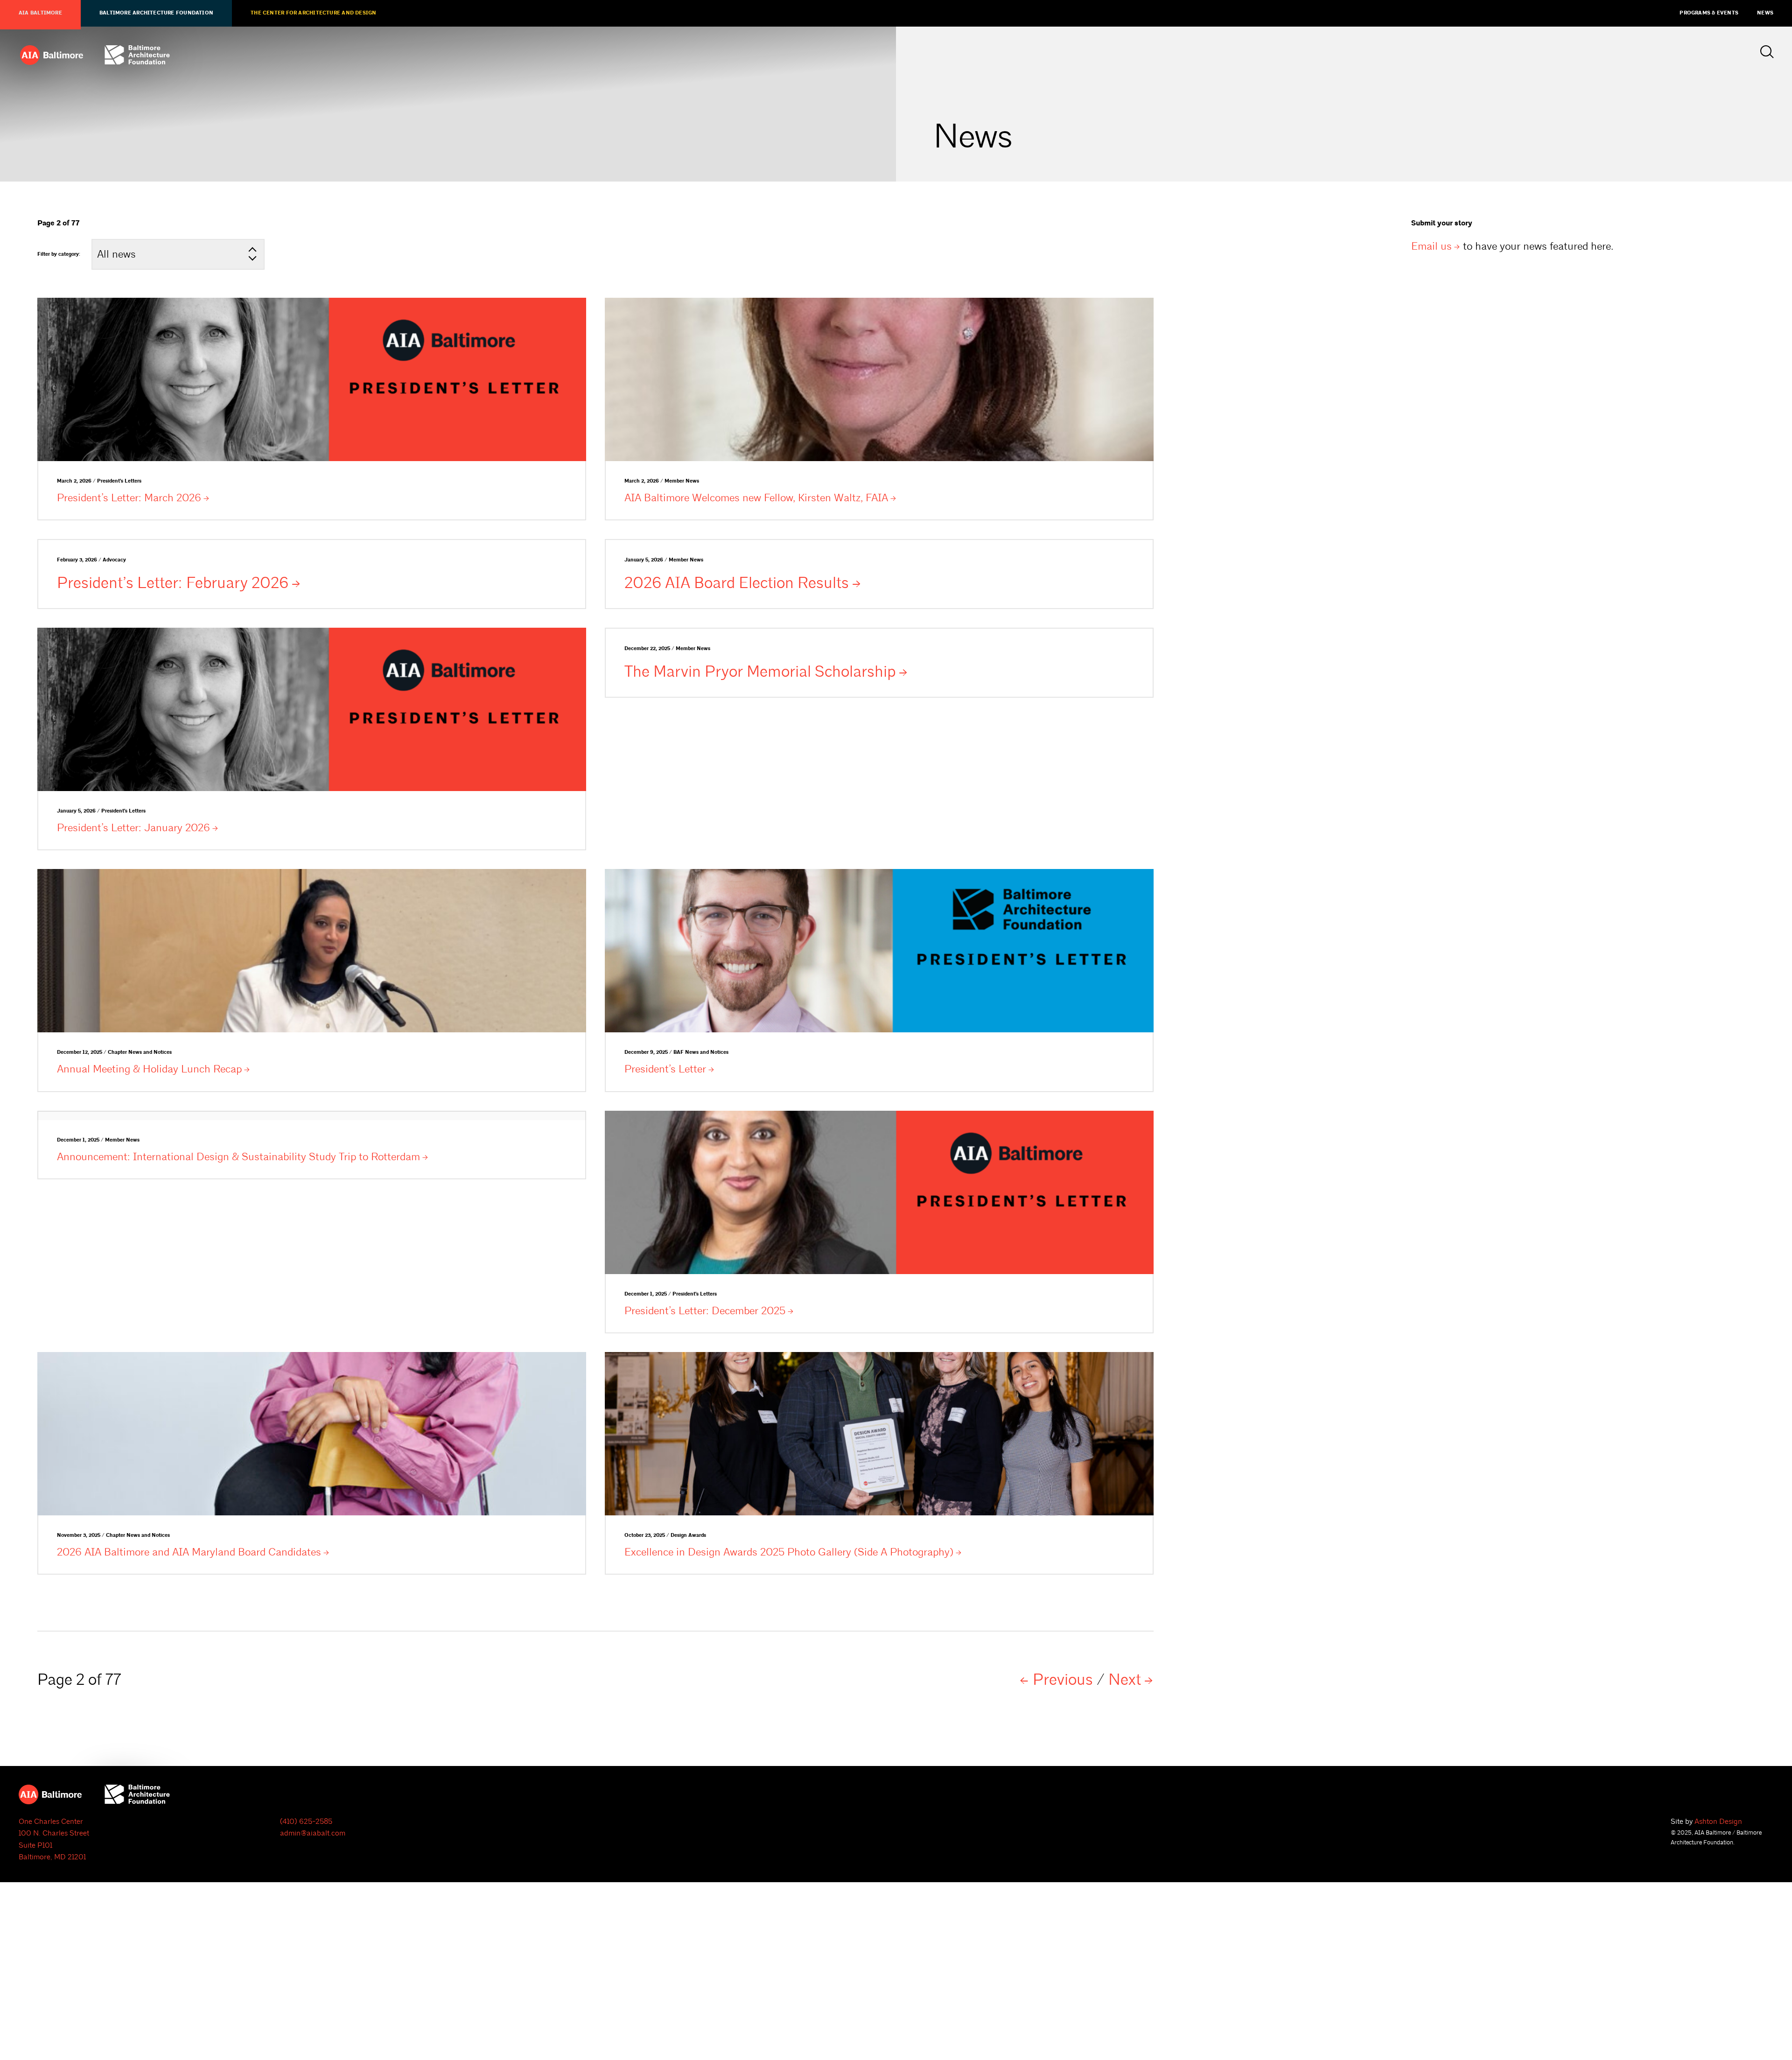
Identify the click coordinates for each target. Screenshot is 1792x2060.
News (1765, 13)
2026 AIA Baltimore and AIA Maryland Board (189, 1552)
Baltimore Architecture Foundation (156, 13)
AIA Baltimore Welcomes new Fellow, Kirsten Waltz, (756, 498)
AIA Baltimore (40, 13)
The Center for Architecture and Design (313, 13)
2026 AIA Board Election (737, 583)
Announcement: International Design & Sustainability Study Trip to (238, 1157)
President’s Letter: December (705, 1311)
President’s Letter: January (133, 828)
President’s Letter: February (173, 583)
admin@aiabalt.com (313, 1833)
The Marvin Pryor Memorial (760, 672)
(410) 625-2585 (306, 1822)
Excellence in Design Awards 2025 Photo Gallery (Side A (789, 1552)
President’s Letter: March (129, 498)
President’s (665, 1069)
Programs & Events (1709, 13)
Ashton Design (1718, 1822)
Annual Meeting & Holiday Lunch (149, 1069)
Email (1431, 246)
